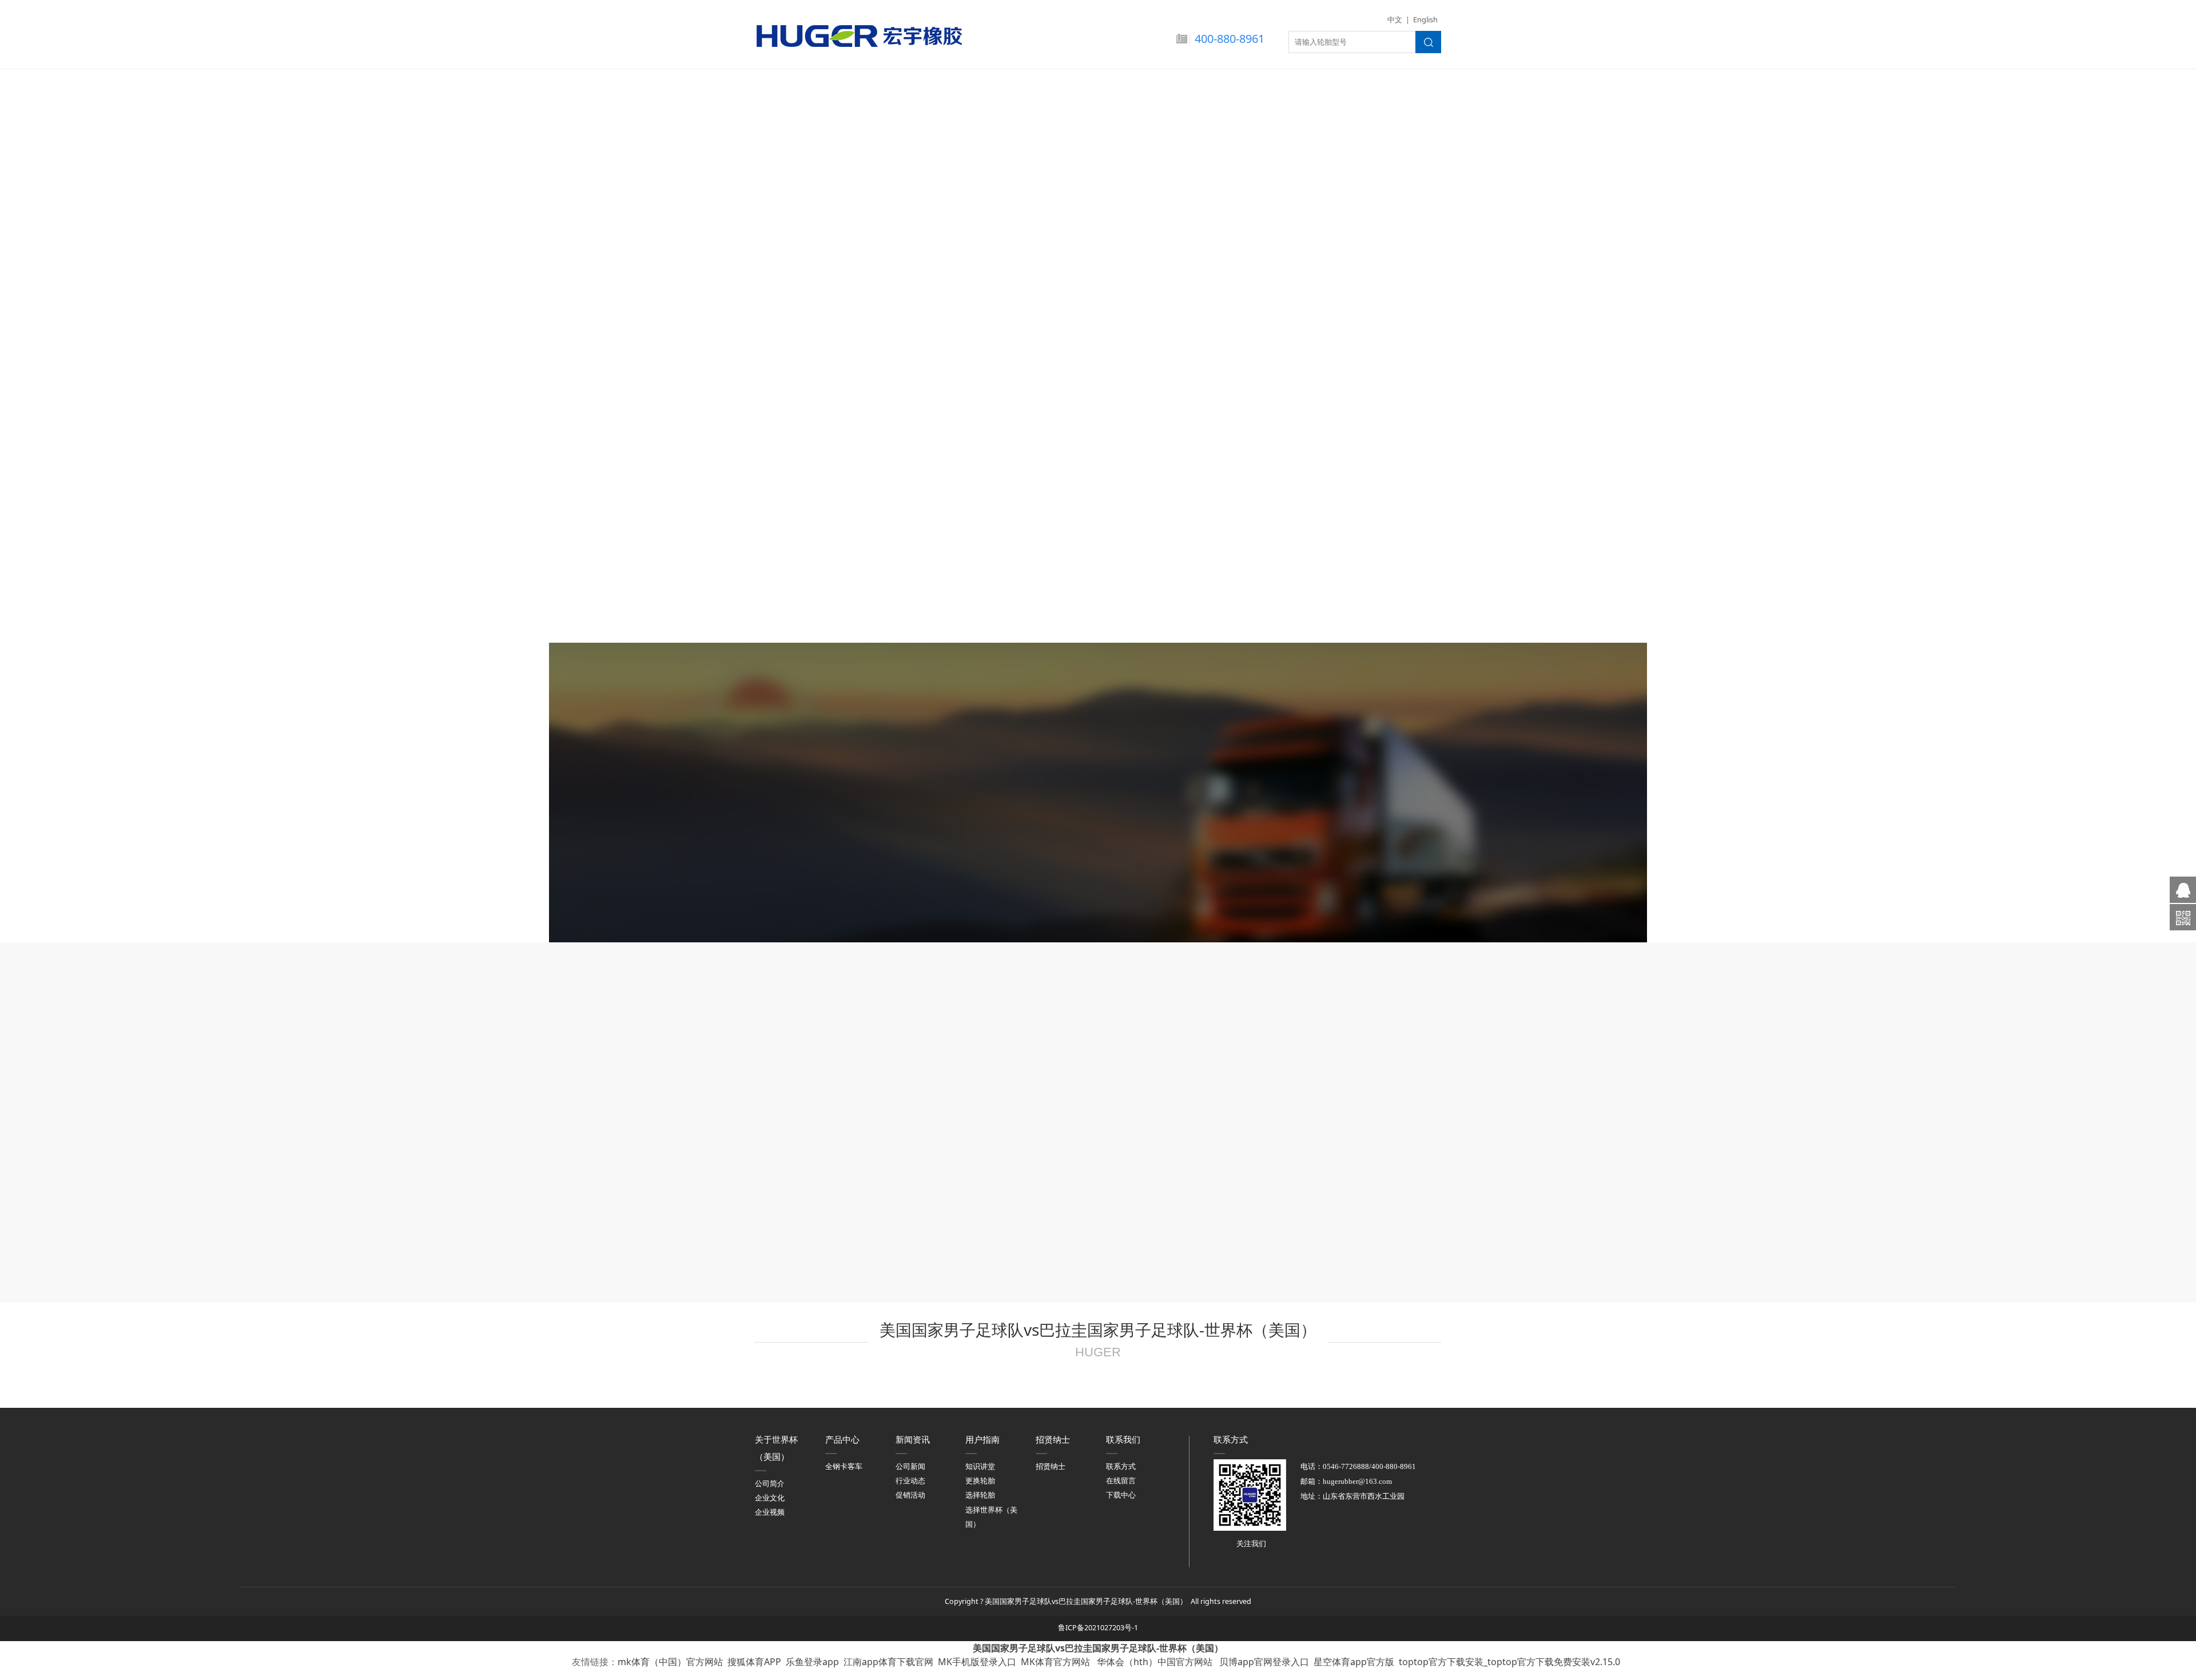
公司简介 (770, 1484)
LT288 (865, 538)
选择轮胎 (980, 1495)
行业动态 (910, 1481)
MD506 (865, 329)
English (1425, 19)
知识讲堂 (980, 1466)
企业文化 (770, 1498)
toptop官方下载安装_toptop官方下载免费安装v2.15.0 (1509, 1662)
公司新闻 (910, 1466)
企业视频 (770, 1512)
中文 (1395, 19)
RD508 (1098, 538)
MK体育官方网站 (1057, 1662)
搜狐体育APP (754, 1662)
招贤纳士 (1051, 1466)
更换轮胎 (980, 1481)
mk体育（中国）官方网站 (670, 1662)
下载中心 (1121, 1495)
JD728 (1098, 329)
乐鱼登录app (812, 1662)
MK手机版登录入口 (977, 1662)
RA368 (1331, 329)
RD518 (1331, 538)
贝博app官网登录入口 (1264, 1662)
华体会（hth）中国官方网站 (1156, 1662)
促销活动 (910, 1495)
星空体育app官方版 (1354, 1662)
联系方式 (1121, 1466)
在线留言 (1121, 1481)
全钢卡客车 (844, 1466)
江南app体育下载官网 (888, 1662)
